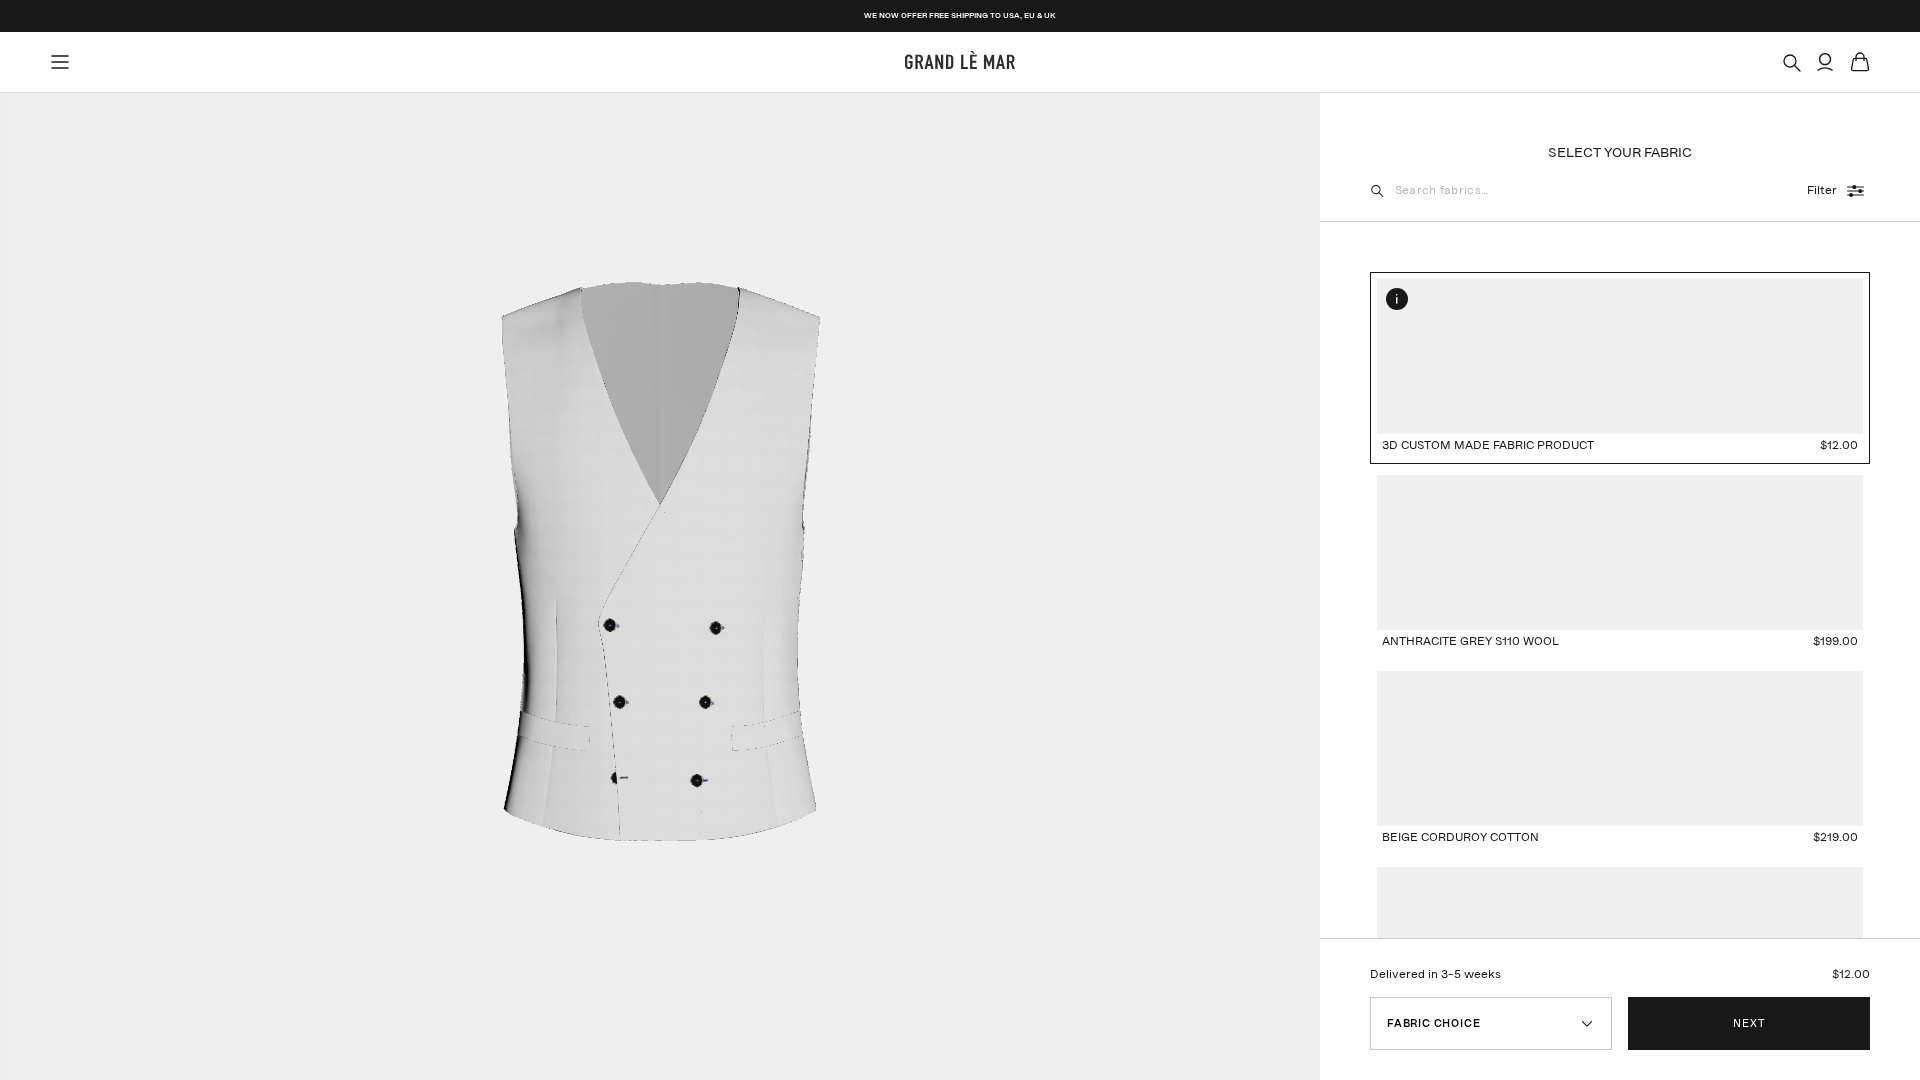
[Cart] (1860, 62)
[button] (1397, 299)
